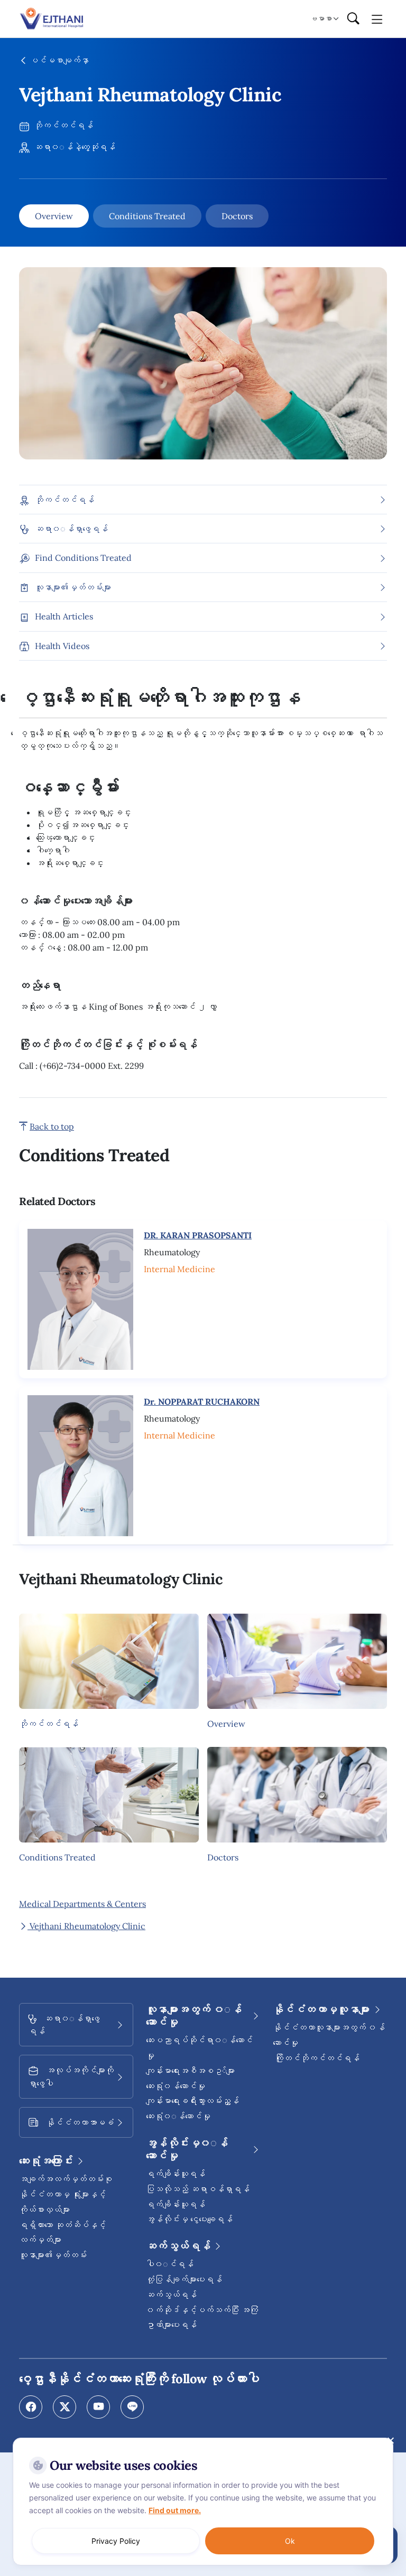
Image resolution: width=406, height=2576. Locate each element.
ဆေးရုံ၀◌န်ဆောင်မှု (178, 2116)
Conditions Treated (147, 216)
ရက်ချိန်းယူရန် (176, 2174)
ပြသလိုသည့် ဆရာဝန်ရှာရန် (198, 2189)
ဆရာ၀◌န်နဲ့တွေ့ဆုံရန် (73, 147)
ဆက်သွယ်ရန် (171, 2295)
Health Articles (64, 616)
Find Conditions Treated (83, 558)
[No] (390, 2440)
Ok (290, 2541)
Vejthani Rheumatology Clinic (86, 1926)
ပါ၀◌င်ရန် (170, 2264)
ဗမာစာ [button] (321, 18)
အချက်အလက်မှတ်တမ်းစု (66, 2179)
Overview (54, 216)
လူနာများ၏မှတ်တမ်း (53, 2255)
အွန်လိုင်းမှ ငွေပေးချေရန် (189, 2219)
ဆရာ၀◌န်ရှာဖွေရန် (71, 529)
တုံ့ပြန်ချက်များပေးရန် (184, 2279)
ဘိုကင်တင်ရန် (62, 125)
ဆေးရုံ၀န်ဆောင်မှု (176, 2086)
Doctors (237, 216)
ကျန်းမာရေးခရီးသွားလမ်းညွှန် (192, 2101)
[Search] (353, 19)
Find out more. (175, 2510)
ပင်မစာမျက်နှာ (58, 60)
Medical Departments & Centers (82, 1904)
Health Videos (62, 646)
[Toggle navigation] (377, 18)
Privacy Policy (116, 2541)
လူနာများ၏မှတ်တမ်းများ (73, 587)
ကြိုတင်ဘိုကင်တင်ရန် (316, 2058)
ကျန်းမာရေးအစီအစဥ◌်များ (190, 2071)
